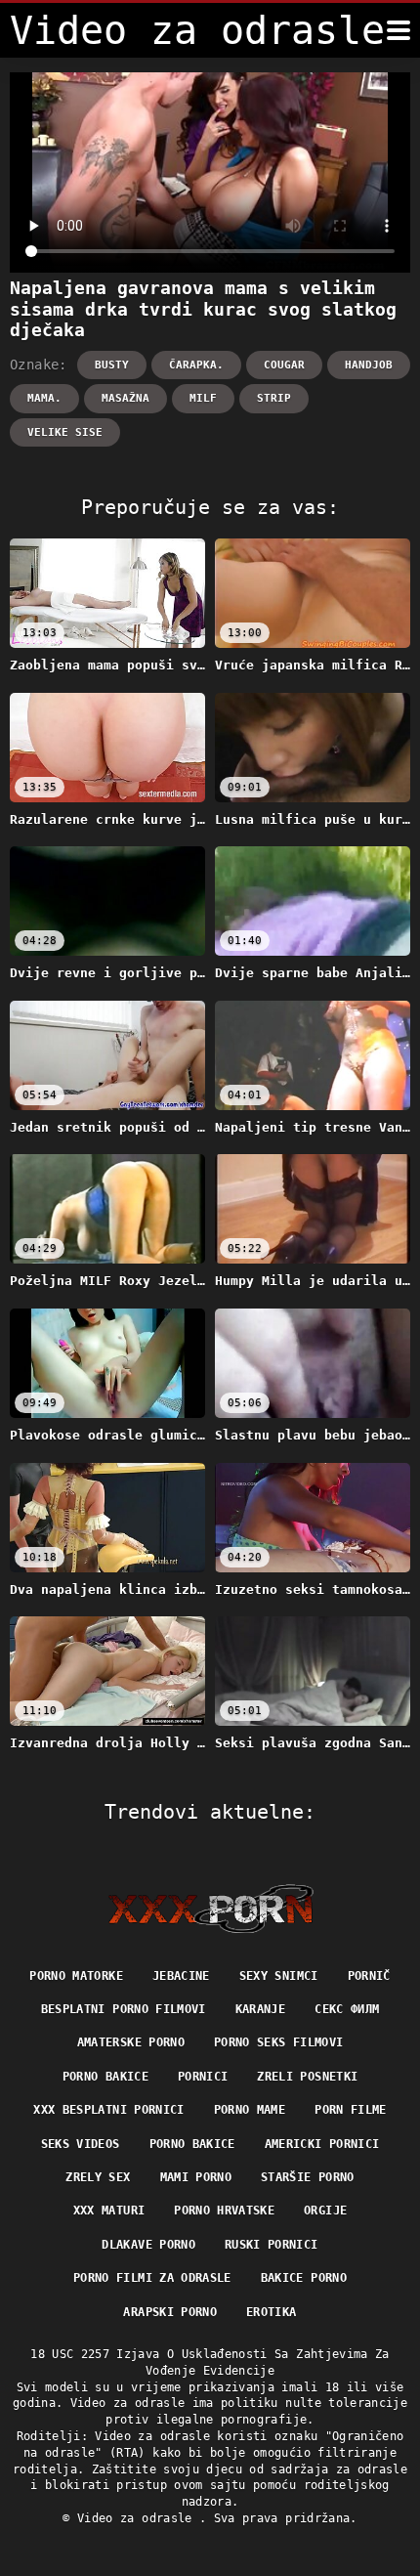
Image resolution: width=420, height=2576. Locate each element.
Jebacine (181, 1976)
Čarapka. (196, 365)
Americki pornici (322, 2144)
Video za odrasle (138, 2518)
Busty (112, 365)
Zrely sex (98, 2177)
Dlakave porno (148, 2245)
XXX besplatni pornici (108, 2110)
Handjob (369, 365)
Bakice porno (304, 2278)
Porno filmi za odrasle (152, 2278)
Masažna (126, 398)
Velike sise (65, 432)
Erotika (271, 2312)
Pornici (203, 2077)
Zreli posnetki (307, 2077)
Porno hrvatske (224, 2211)
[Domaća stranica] (210, 1909)
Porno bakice (105, 2077)
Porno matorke (76, 1976)
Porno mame (250, 2110)
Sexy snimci (279, 1976)
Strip (274, 398)
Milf (203, 398)
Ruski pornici (272, 2245)
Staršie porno (308, 2177)
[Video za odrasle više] (399, 30)
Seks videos (81, 2144)
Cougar (284, 365)
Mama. (44, 398)
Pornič (369, 1976)
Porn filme (351, 2110)
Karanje (260, 2009)
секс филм (347, 2009)
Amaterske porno (131, 2042)
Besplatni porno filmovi (124, 2009)
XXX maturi (109, 2211)
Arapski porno (170, 2312)
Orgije (325, 2211)
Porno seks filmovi (278, 2042)
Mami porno (196, 2177)
